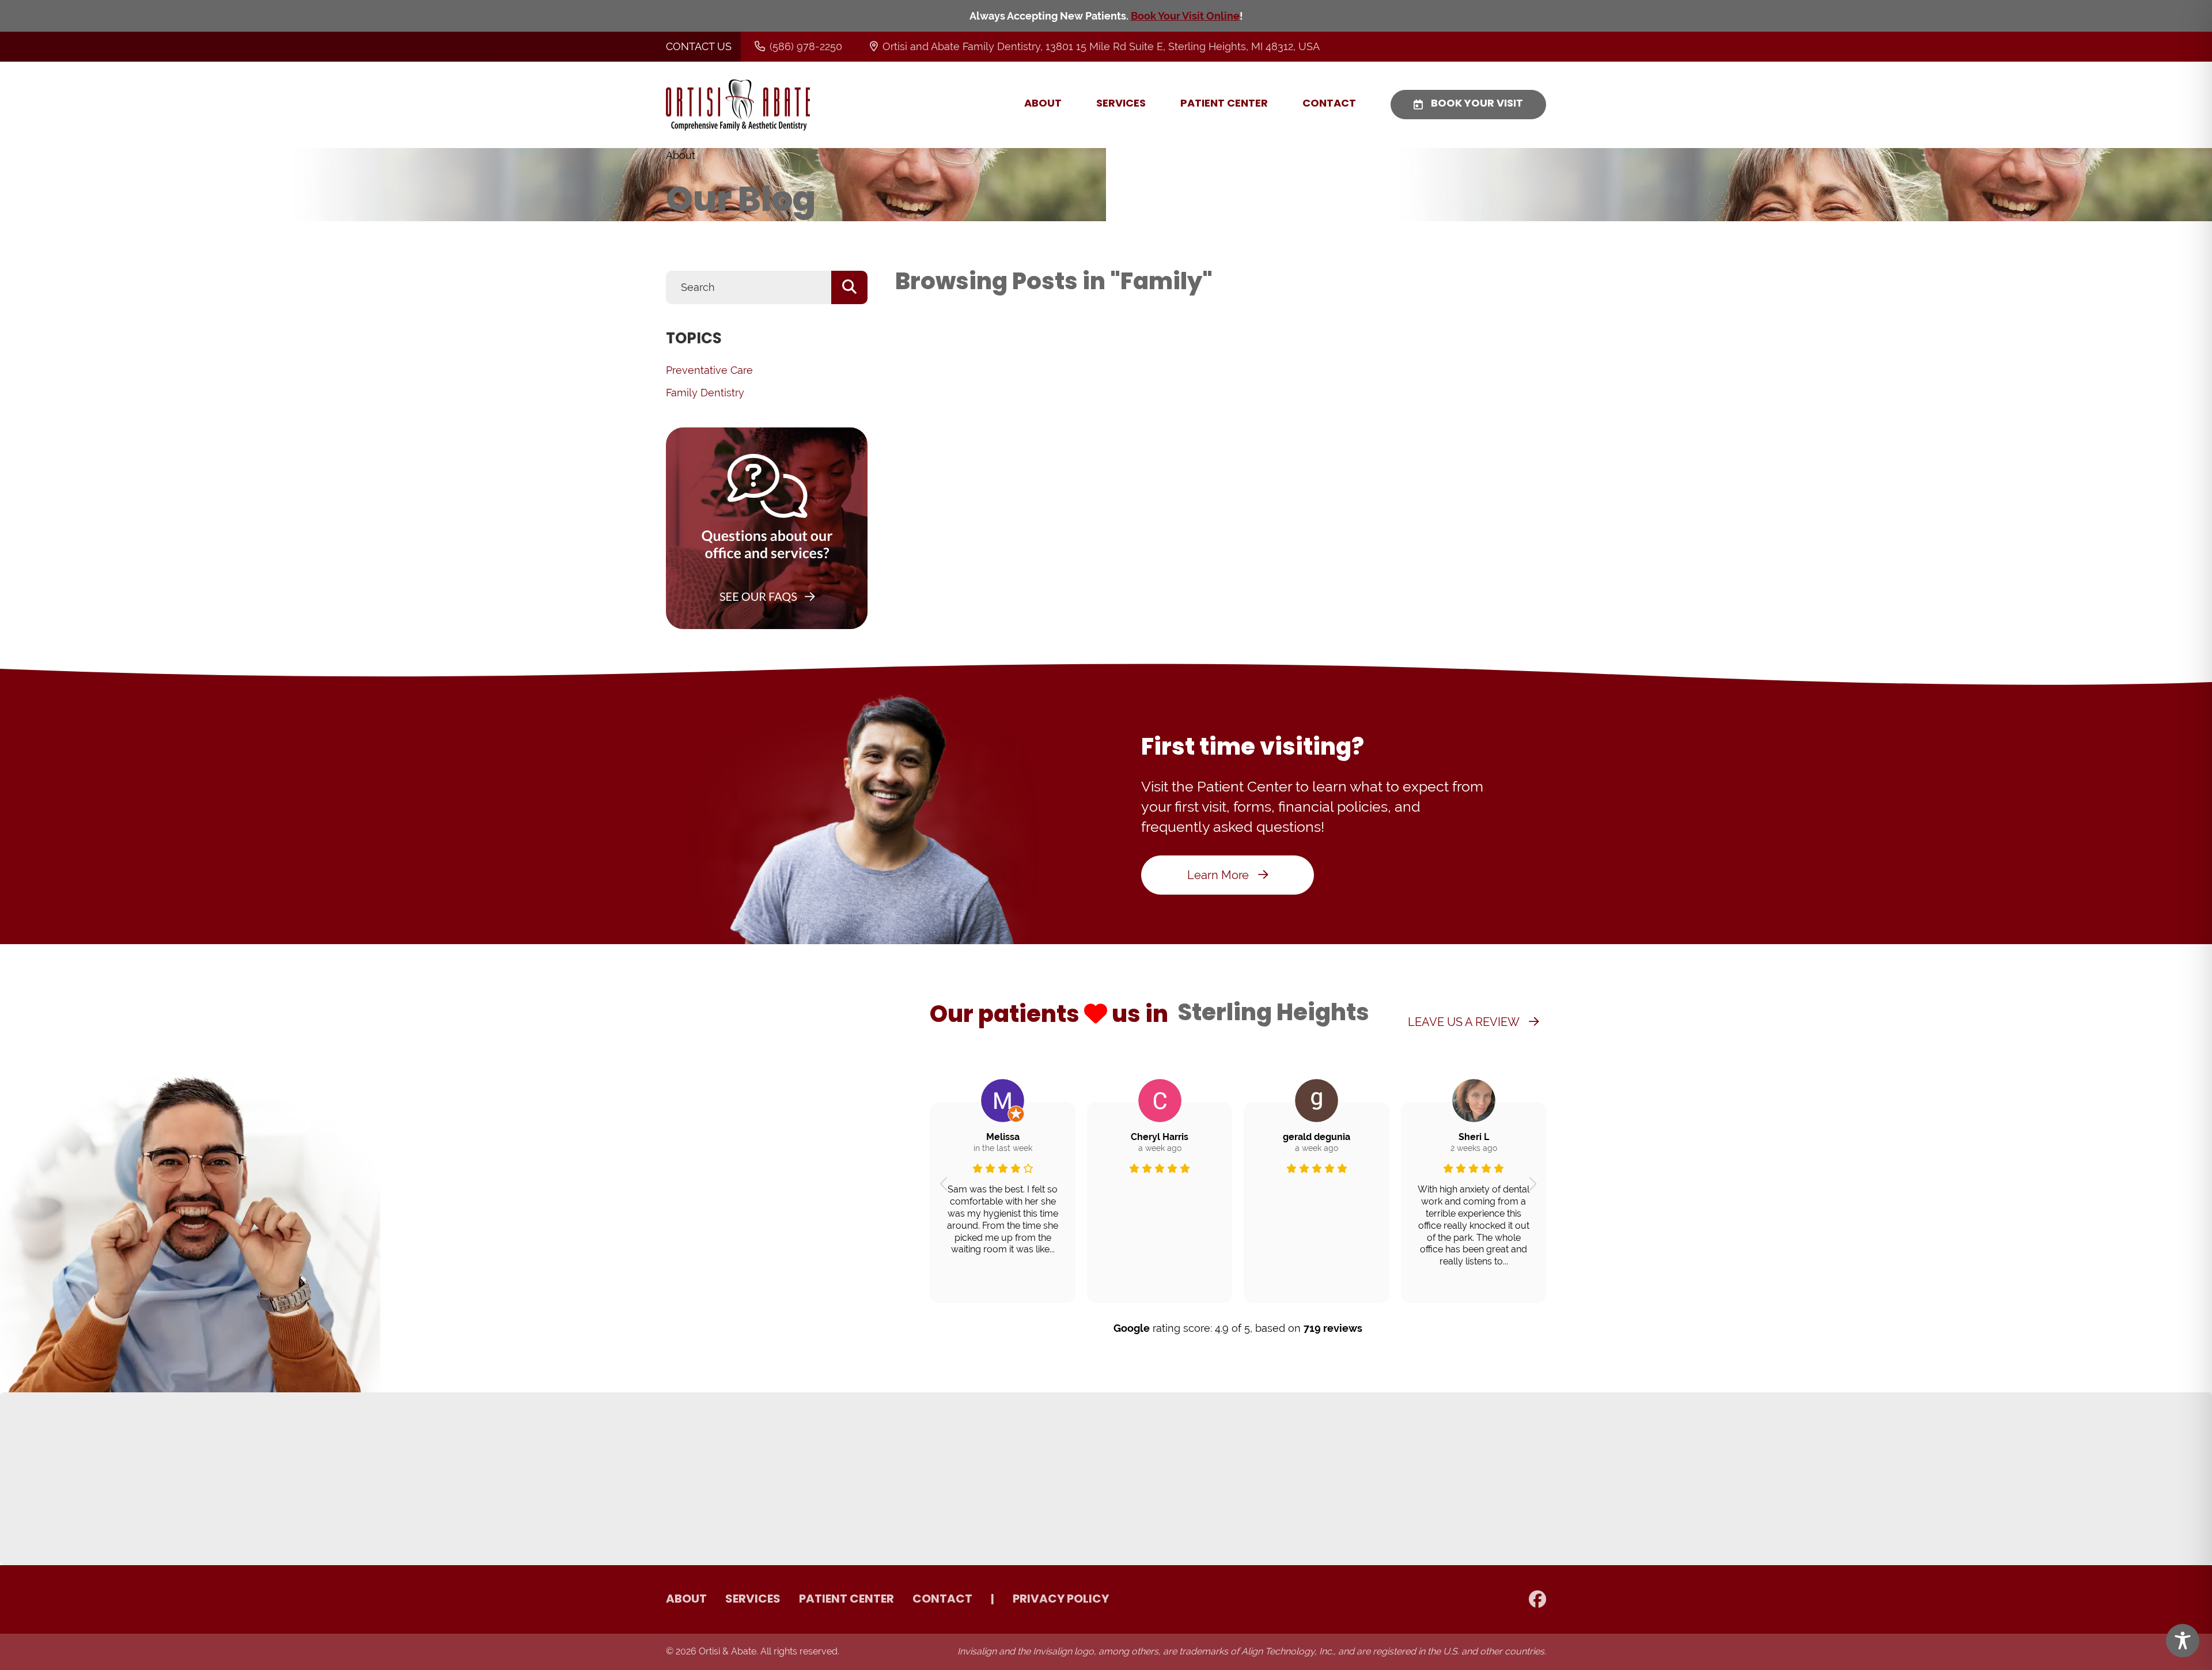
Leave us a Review (1464, 1022)
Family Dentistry (705, 393)
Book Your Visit (1477, 104)
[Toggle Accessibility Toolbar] (2183, 1641)
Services (1121, 104)
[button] (943, 1184)
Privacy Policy (1061, 1600)
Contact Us (699, 46)
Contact (1329, 104)
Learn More (1218, 875)
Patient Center (1224, 104)
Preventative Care (709, 370)
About (1043, 104)
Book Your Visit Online (1185, 16)
